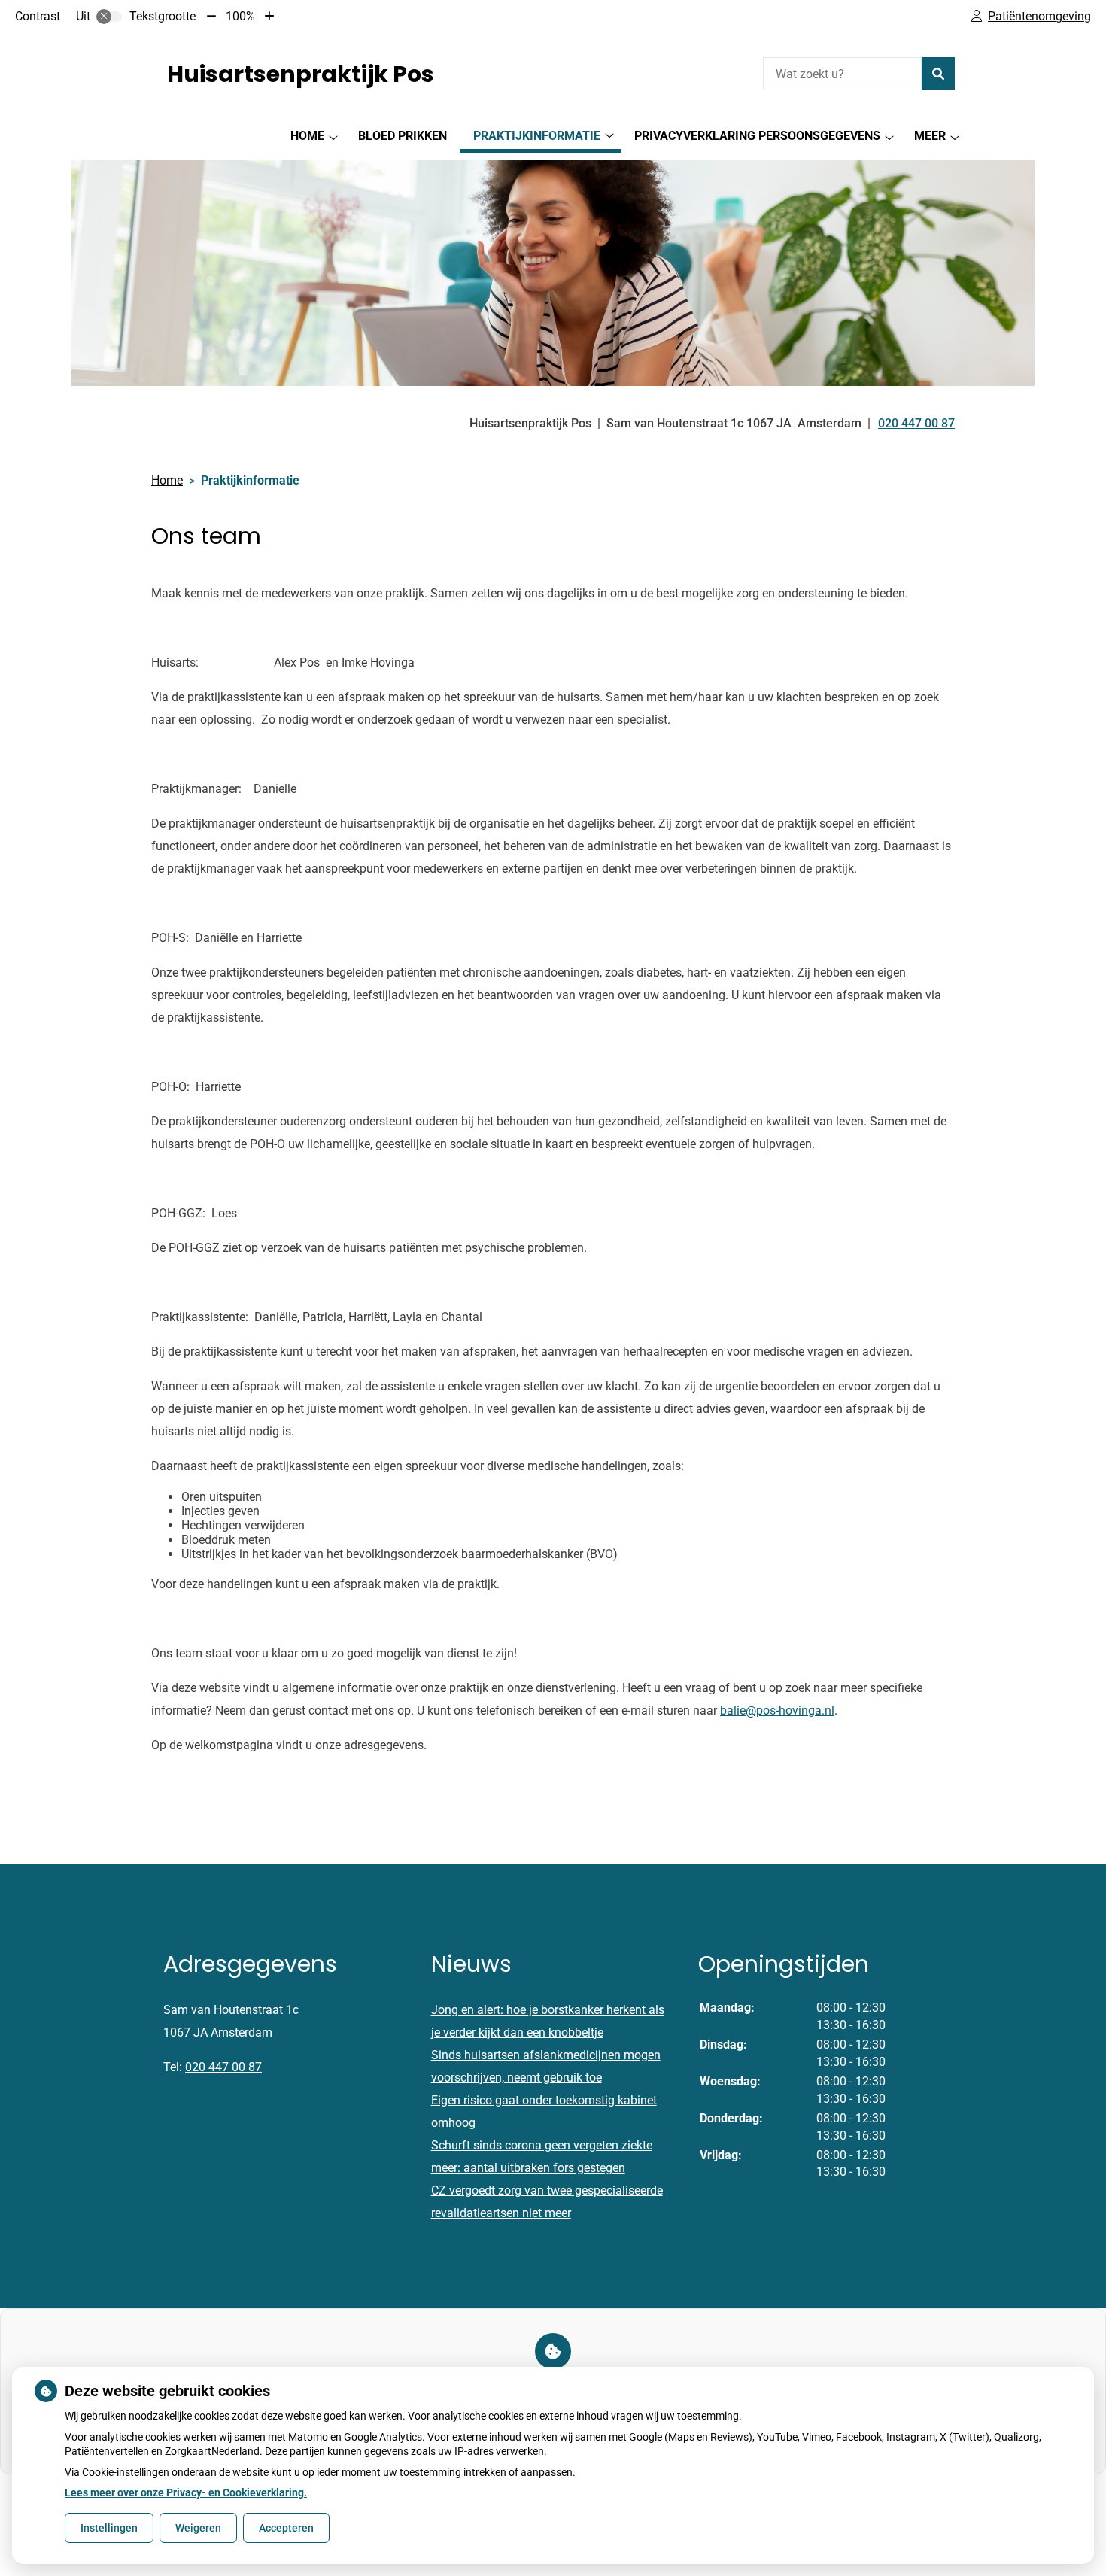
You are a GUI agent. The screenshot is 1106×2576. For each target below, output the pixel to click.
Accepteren (286, 2528)
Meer (930, 136)
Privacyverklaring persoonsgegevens (757, 136)
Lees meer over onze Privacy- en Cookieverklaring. (186, 2492)
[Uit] (109, 17)
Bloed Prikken (403, 136)
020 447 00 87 (223, 2067)
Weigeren (198, 2528)
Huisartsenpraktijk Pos (301, 74)
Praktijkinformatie (537, 136)
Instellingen (109, 2528)
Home (307, 136)
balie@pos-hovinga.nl (777, 1710)
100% (240, 16)
